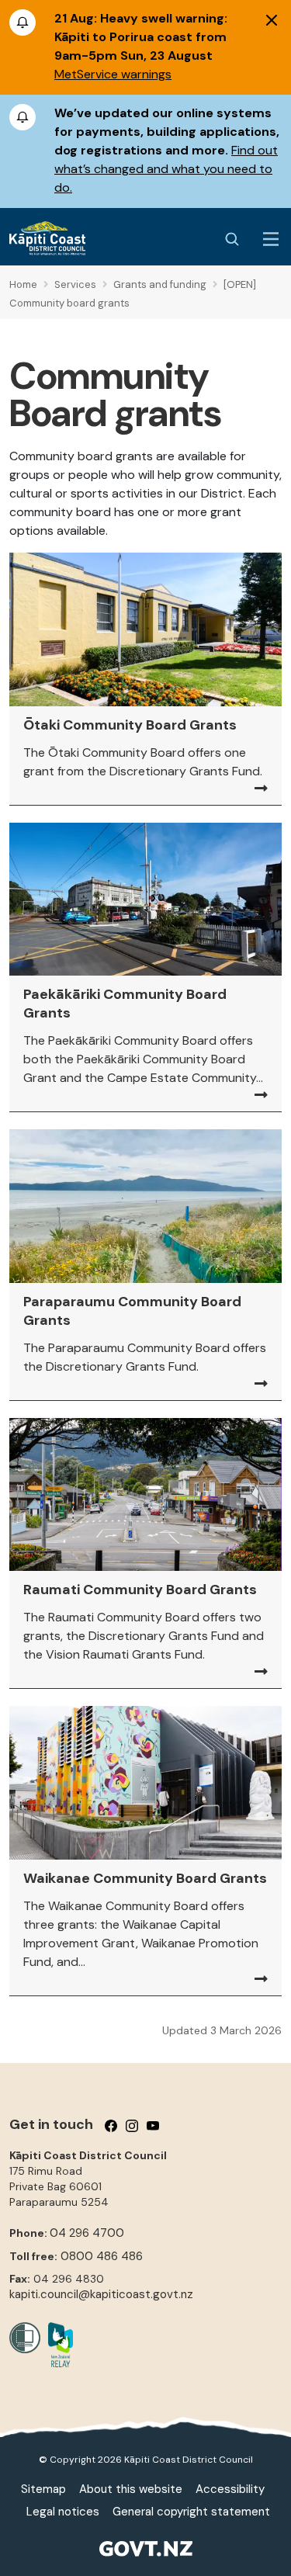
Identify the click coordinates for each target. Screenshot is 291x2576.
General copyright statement (191, 2512)
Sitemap (43, 2489)
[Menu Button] (271, 239)
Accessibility (230, 2489)
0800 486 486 (102, 2256)
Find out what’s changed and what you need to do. (166, 169)
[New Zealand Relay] (57, 2345)
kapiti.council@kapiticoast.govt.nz (101, 2294)
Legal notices (63, 2512)
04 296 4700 (87, 2233)
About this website (131, 2489)
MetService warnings (113, 74)
